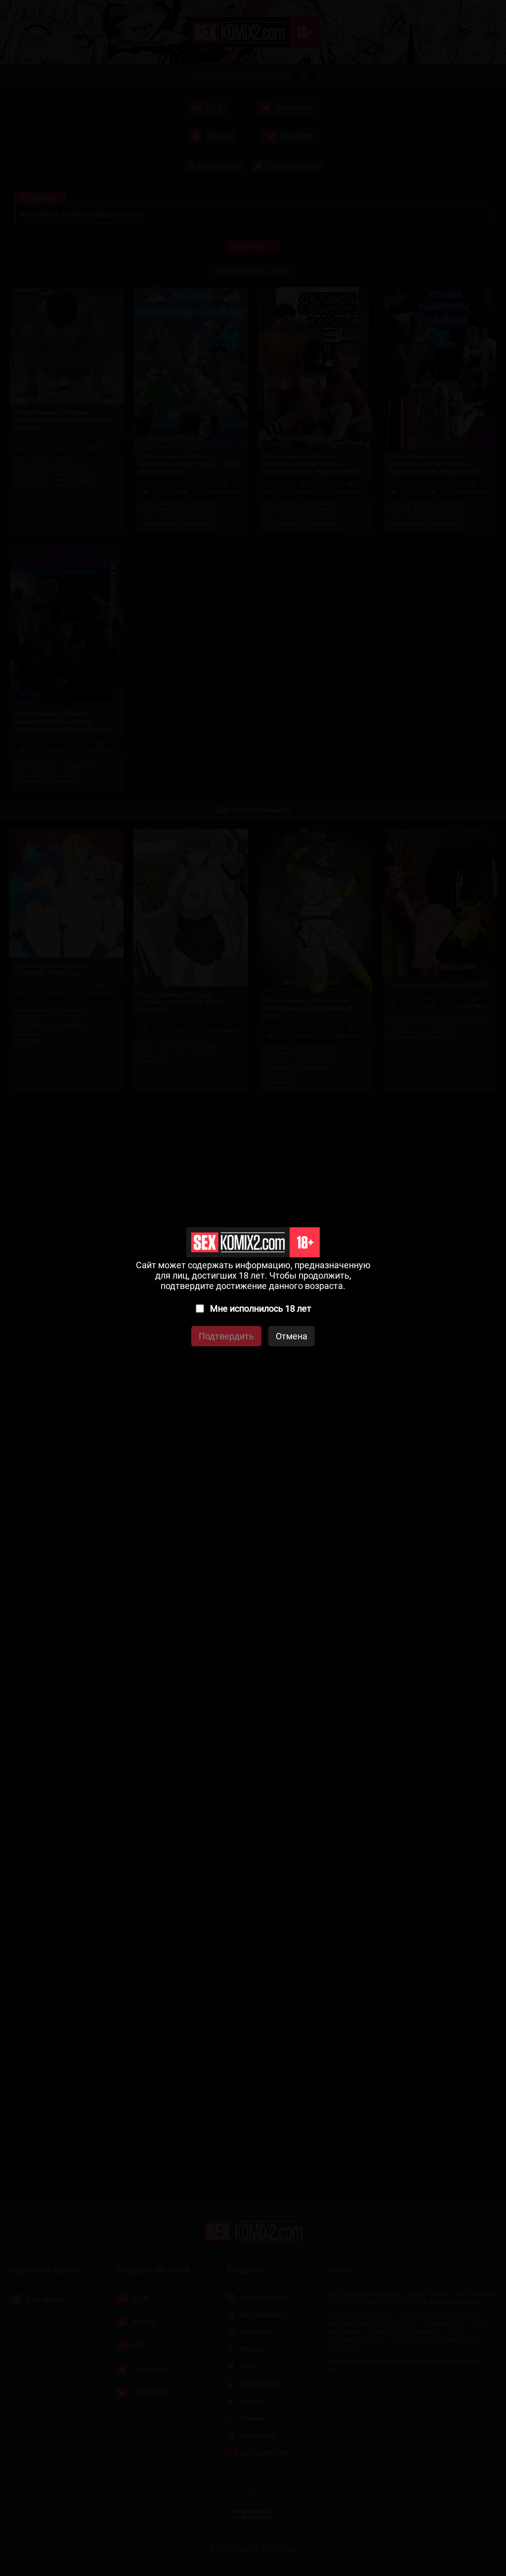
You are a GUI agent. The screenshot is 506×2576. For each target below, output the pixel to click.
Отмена (292, 1336)
